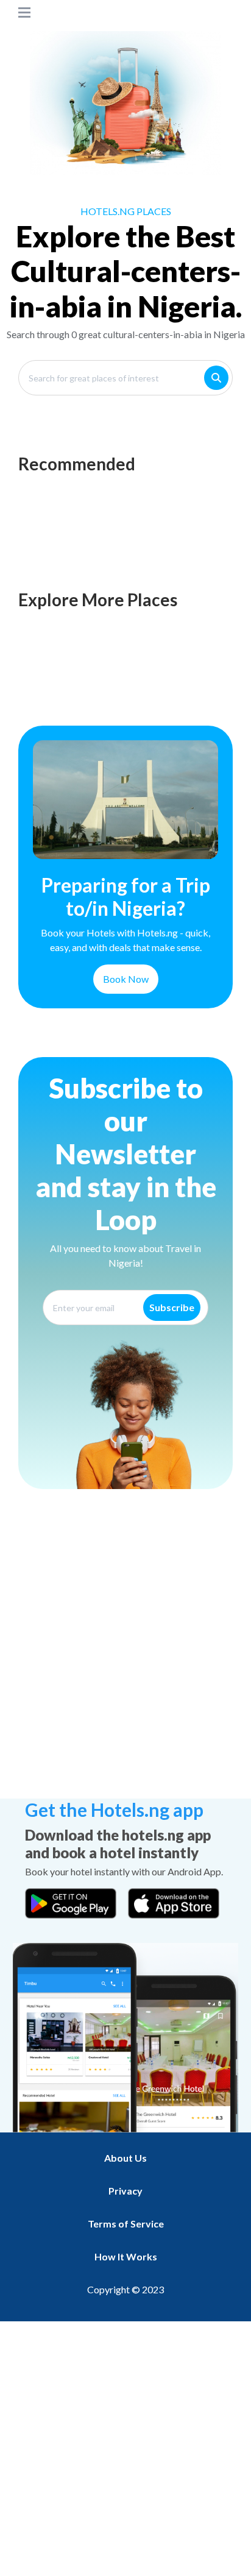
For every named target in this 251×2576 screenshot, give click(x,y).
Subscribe (172, 1307)
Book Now (126, 979)
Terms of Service (126, 2224)
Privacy (125, 2191)
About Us (125, 2158)
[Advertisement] (125, 1663)
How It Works (126, 2256)
